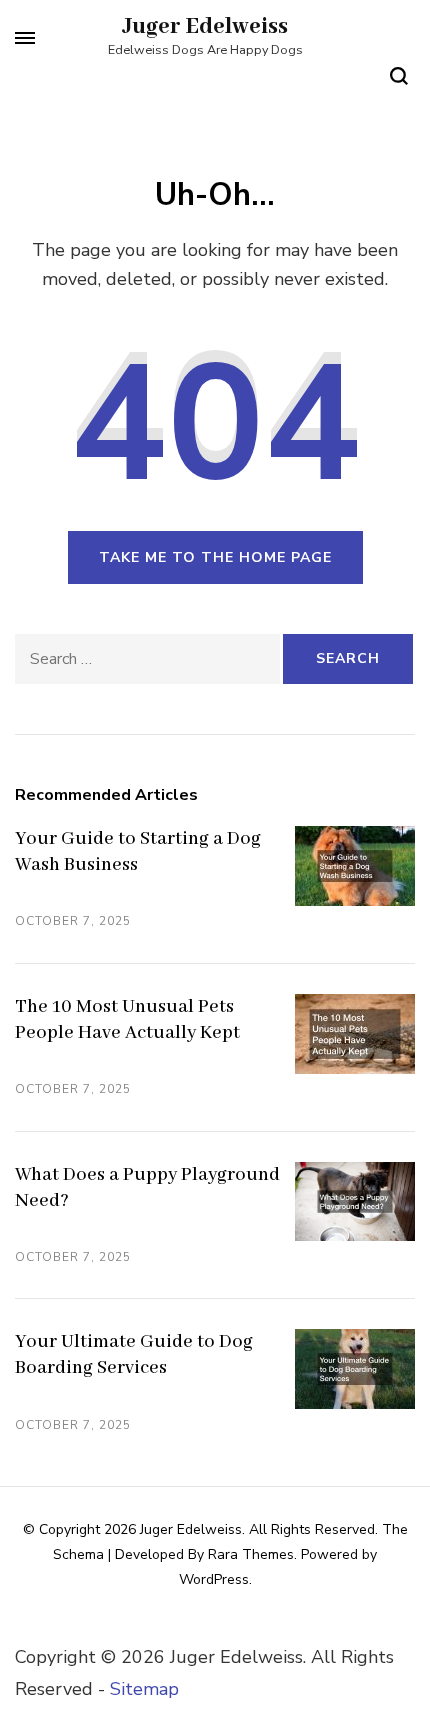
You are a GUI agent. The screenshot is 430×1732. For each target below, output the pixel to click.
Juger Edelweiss (205, 27)
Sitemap (144, 1689)
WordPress (214, 1579)
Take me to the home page (215, 557)
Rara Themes (251, 1554)
